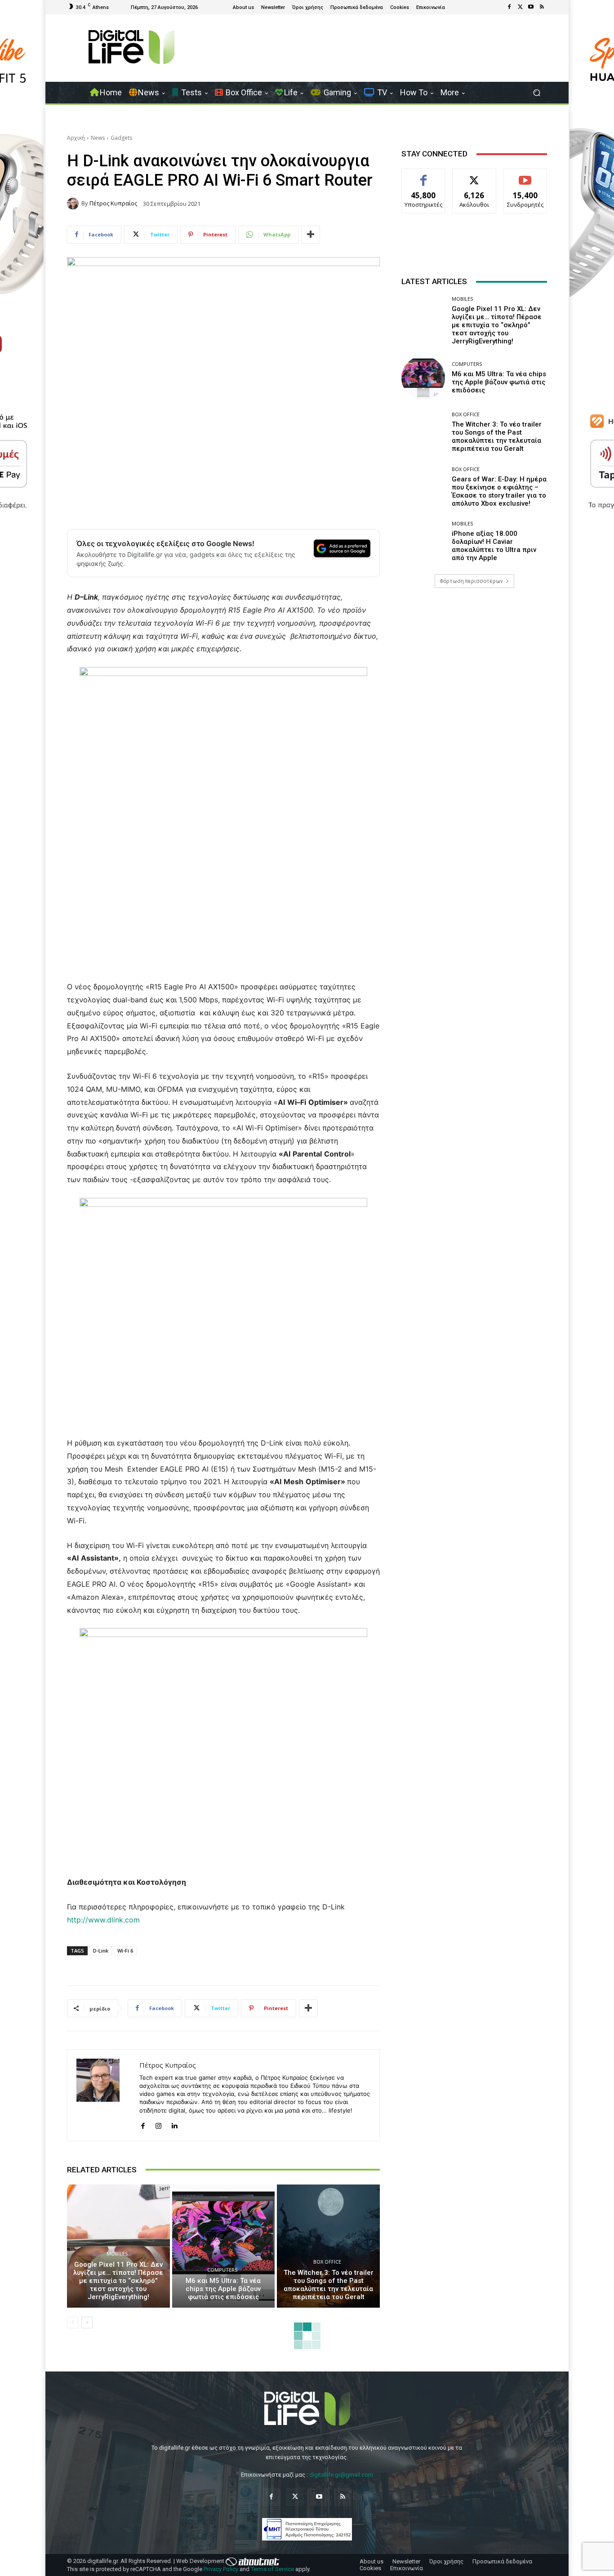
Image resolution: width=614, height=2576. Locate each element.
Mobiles (117, 2253)
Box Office (327, 2262)
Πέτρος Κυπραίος (113, 203)
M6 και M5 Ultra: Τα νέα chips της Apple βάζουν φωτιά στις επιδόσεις (223, 2289)
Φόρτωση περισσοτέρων (471, 581)
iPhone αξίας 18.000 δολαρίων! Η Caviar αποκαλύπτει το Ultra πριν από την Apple (494, 546)
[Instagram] (158, 2124)
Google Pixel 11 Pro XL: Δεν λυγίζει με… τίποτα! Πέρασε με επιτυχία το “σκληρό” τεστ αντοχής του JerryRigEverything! (118, 2281)
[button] (536, 93)
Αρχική (76, 138)
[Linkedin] (174, 2124)
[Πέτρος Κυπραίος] (74, 204)
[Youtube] (531, 7)
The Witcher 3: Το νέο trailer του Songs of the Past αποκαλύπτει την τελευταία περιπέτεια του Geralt (329, 2285)
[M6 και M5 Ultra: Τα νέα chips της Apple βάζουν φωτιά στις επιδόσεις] (224, 2246)
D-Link (101, 1951)
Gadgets (121, 138)
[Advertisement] (474, 666)
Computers (222, 2270)
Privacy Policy (221, 2569)
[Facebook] (509, 7)
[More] (311, 235)
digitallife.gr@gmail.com (341, 2475)
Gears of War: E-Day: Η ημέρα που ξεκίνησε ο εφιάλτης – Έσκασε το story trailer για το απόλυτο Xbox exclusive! (499, 491)
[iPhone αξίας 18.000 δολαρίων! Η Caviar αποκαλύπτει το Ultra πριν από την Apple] (423, 541)
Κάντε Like (423, 176)
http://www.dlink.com (103, 1920)
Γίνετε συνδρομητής (525, 179)
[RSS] (542, 7)
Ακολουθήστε (474, 176)
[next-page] (87, 2322)
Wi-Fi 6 (125, 1951)
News (98, 138)
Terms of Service (272, 2569)
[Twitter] (520, 7)
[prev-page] (73, 2322)
